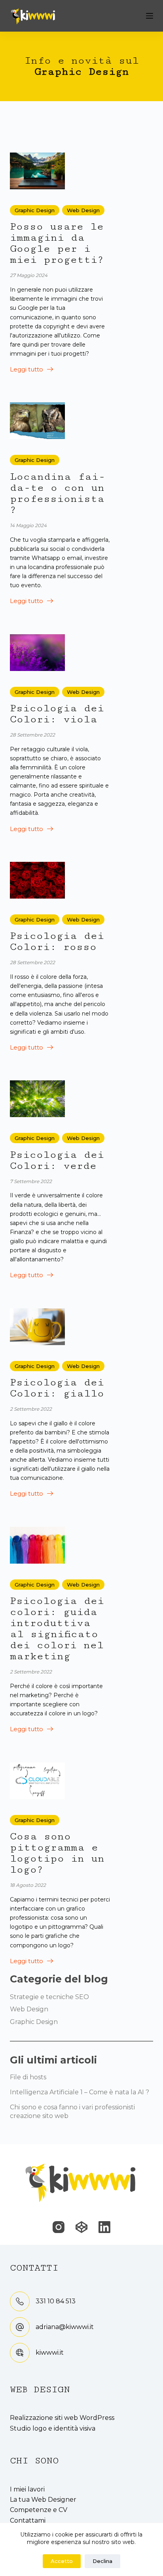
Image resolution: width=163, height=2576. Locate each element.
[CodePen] (81, 2227)
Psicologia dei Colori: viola (57, 714)
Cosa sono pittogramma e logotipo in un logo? (57, 1853)
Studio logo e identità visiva (53, 2428)
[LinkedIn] (104, 2227)
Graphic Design (35, 210)
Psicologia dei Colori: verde (57, 1160)
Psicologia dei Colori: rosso (57, 941)
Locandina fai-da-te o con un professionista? (58, 493)
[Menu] (150, 16)
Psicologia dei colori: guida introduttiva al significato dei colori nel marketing (57, 1629)
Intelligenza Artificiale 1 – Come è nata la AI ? (80, 2092)
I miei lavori (27, 2489)
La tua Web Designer (43, 2500)
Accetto (62, 2561)
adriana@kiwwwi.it (65, 2327)
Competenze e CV (39, 2510)
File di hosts (28, 2077)
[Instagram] (59, 2227)
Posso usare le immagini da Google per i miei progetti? (57, 243)
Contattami (28, 2520)
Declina (102, 2561)
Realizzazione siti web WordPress (62, 2418)
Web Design (83, 210)
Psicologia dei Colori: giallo (57, 1388)
